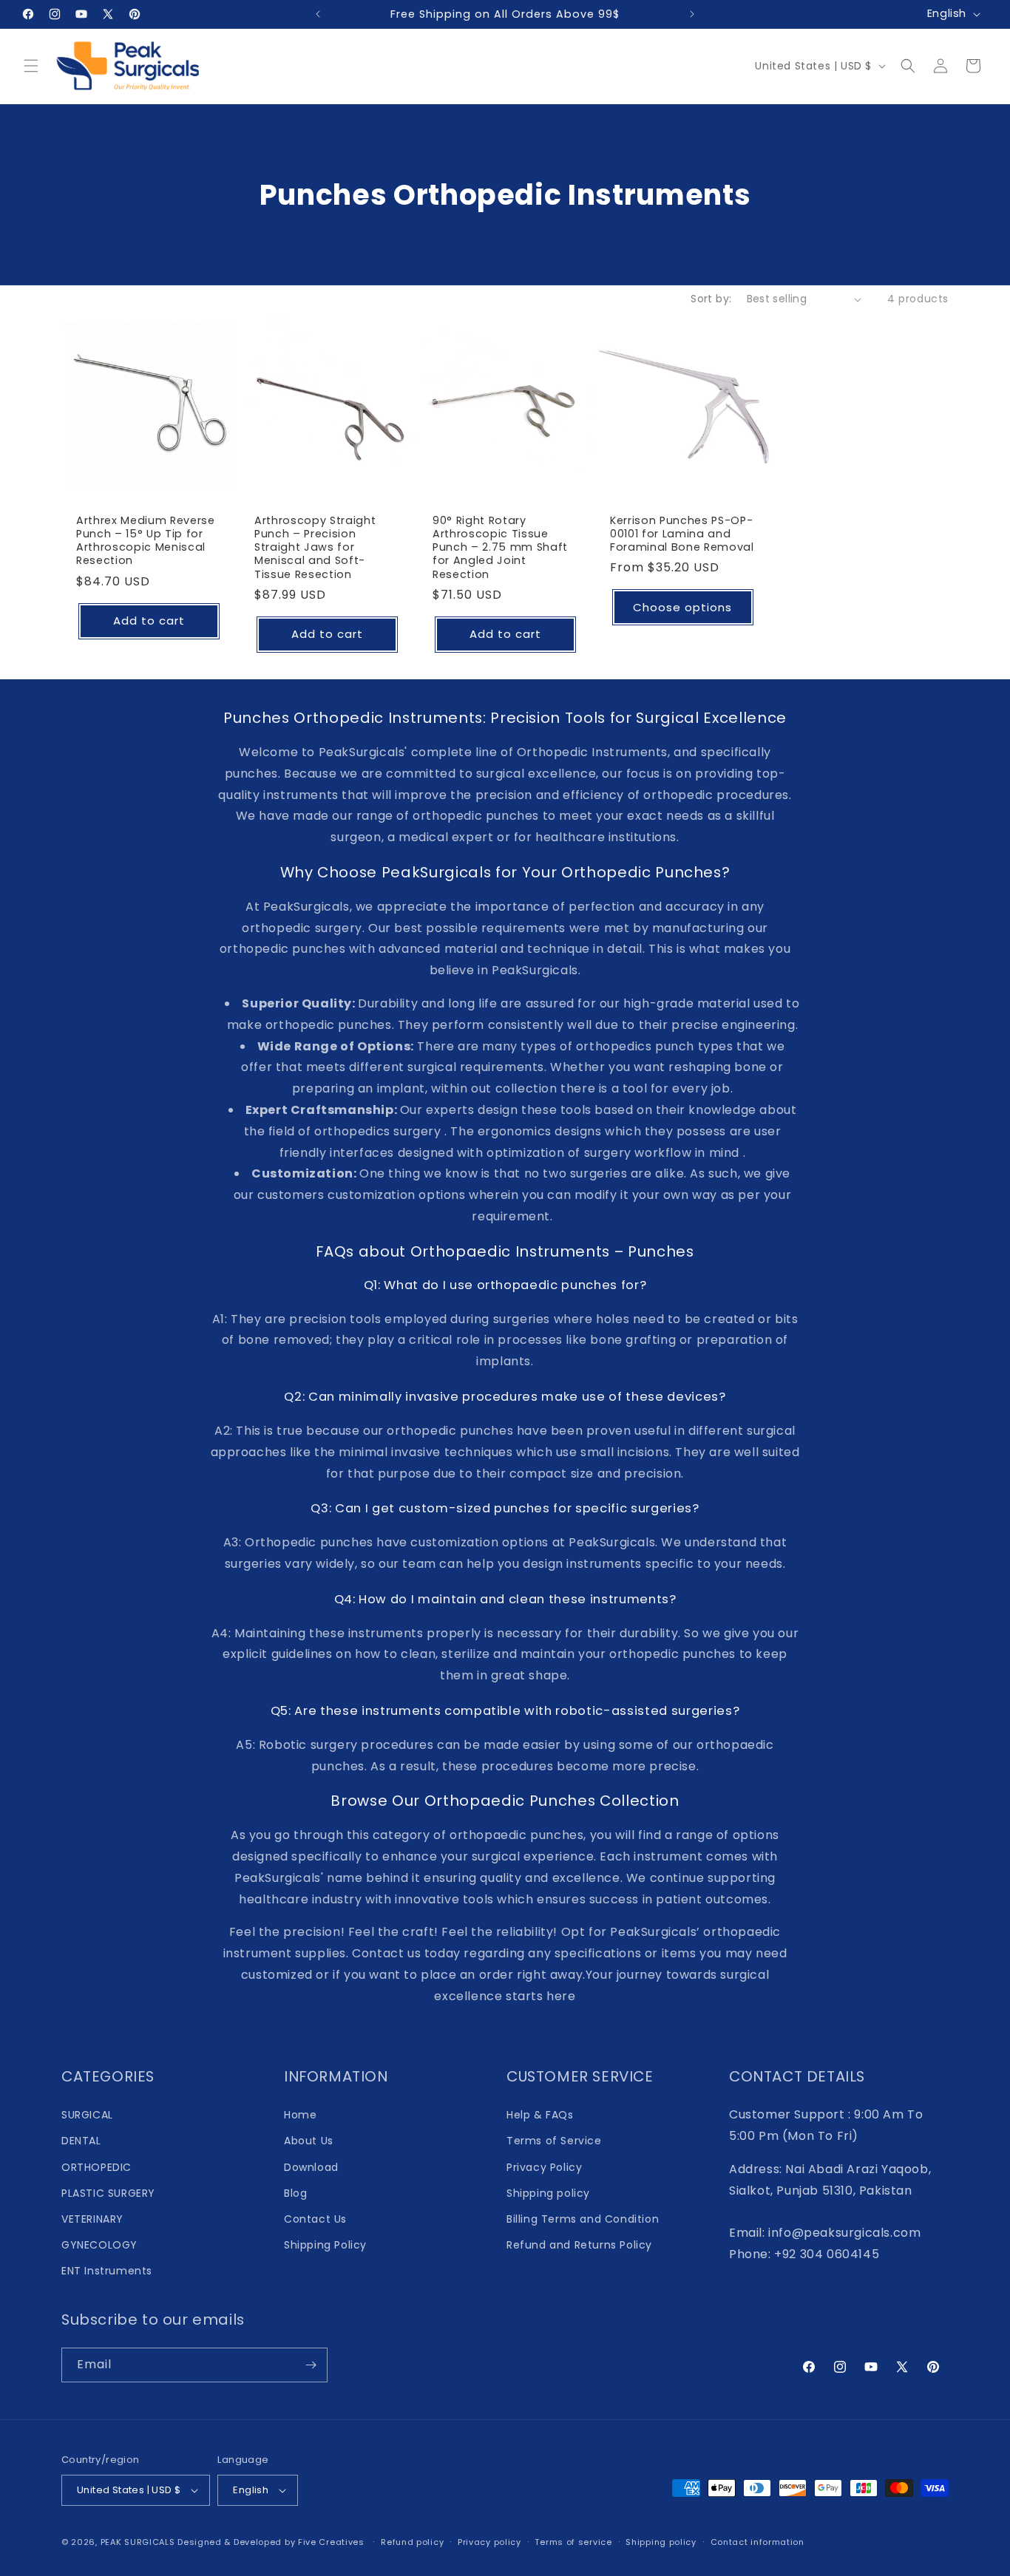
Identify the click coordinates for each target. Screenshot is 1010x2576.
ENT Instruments (107, 2271)
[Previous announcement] (318, 14)
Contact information (757, 2542)
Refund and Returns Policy (579, 2245)
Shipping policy (548, 2193)
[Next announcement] (692, 14)
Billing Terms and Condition (583, 2219)
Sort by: (711, 299)
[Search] (908, 66)
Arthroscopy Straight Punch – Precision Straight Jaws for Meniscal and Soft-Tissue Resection (315, 547)
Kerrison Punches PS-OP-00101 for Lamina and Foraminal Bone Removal (682, 534)
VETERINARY (92, 2219)
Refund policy (412, 2542)
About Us (309, 2141)
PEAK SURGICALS (138, 2542)
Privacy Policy (544, 2167)
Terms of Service (554, 2141)
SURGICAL (87, 2115)
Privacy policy (489, 2542)
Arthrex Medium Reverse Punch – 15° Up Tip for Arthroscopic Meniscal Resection (146, 541)
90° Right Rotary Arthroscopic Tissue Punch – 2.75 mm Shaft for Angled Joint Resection (500, 547)
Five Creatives (333, 2542)
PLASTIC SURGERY (108, 2193)
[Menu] (31, 66)
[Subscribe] (311, 2365)
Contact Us (315, 2219)
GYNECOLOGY (99, 2245)
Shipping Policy (325, 2245)
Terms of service (573, 2542)
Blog (295, 2193)
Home (300, 2115)
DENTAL (81, 2141)
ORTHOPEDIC (96, 2167)
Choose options (683, 607)
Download (311, 2167)
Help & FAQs (540, 2115)
